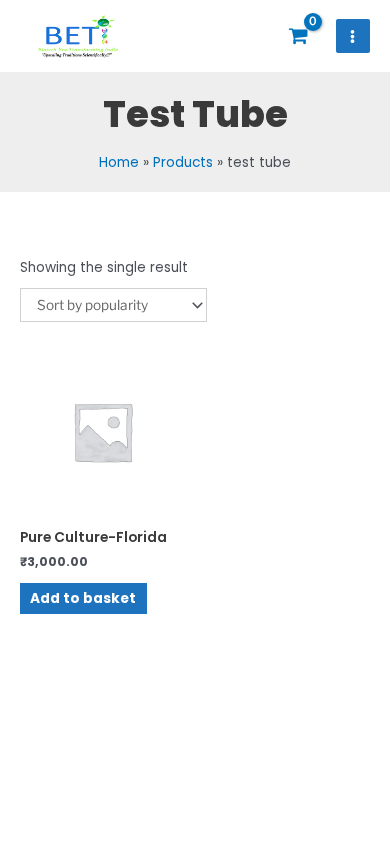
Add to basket (83, 598)
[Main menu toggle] (353, 36)
